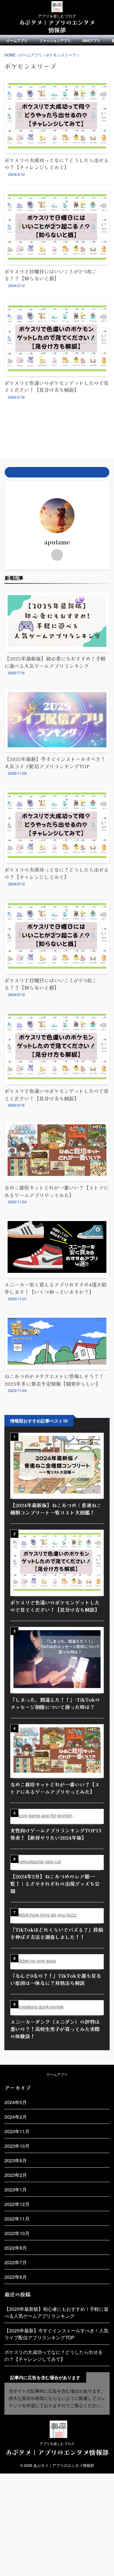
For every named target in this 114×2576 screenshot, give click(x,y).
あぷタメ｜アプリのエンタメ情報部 (57, 26)
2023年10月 (17, 2146)
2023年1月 (16, 2190)
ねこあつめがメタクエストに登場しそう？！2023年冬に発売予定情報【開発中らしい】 (54, 1380)
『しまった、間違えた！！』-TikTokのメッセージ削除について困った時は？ (55, 1703)
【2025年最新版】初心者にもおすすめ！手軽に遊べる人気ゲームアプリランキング (55, 662)
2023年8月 (16, 2160)
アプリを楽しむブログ (57, 2443)
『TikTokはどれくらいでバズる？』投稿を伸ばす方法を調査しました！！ (57, 1933)
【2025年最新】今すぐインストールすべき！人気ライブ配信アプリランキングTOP (55, 763)
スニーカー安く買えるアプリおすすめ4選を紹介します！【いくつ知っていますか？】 (56, 1288)
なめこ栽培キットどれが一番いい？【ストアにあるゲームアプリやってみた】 (57, 1191)
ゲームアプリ (17, 40)
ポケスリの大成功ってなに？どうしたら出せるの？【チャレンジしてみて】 (57, 163)
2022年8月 (16, 2248)
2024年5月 (16, 2102)
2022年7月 (16, 2262)
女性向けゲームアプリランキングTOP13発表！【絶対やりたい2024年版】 (56, 1834)
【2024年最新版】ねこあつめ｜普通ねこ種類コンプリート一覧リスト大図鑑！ (56, 1509)
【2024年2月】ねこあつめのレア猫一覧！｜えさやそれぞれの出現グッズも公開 (55, 1884)
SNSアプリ (91, 40)
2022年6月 (16, 2277)
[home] (57, 555)
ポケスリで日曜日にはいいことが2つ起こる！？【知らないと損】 (51, 275)
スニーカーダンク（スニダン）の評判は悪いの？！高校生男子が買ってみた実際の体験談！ (55, 2029)
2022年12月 (17, 2204)
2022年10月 (17, 2233)
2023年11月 (17, 2131)
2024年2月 (16, 2117)
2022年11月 (17, 2219)
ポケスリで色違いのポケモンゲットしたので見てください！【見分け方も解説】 (57, 386)
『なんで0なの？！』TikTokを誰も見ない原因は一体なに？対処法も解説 (56, 1979)
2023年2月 (16, 2175)
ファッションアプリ (55, 40)
